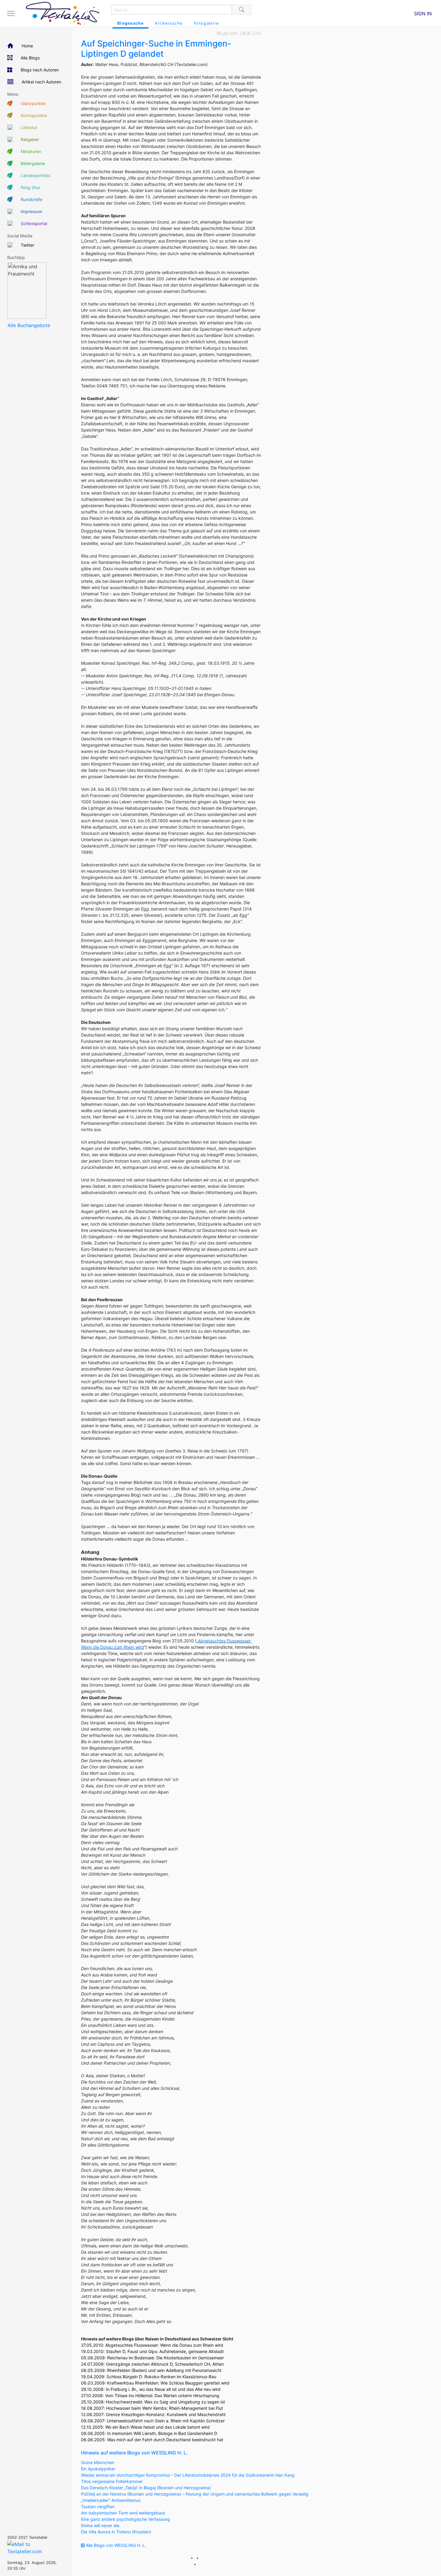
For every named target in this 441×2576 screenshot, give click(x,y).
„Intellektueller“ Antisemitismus (111, 2500)
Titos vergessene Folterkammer (112, 2481)
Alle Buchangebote (29, 325)
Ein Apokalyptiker (98, 2469)
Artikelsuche (169, 23)
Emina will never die (100, 2525)
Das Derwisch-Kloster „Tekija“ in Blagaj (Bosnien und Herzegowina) (146, 2488)
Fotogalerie (206, 23)
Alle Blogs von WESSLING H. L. (115, 2545)
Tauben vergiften (98, 2507)
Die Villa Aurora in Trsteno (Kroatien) (116, 2532)
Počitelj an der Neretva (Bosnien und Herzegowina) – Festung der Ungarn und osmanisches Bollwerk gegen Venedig (195, 2494)
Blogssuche (130, 23)
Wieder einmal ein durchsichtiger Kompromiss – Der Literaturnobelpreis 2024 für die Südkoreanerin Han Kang (188, 2475)
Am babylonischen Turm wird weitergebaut (123, 2513)
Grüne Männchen (98, 2462)
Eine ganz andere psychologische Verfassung (126, 2519)
